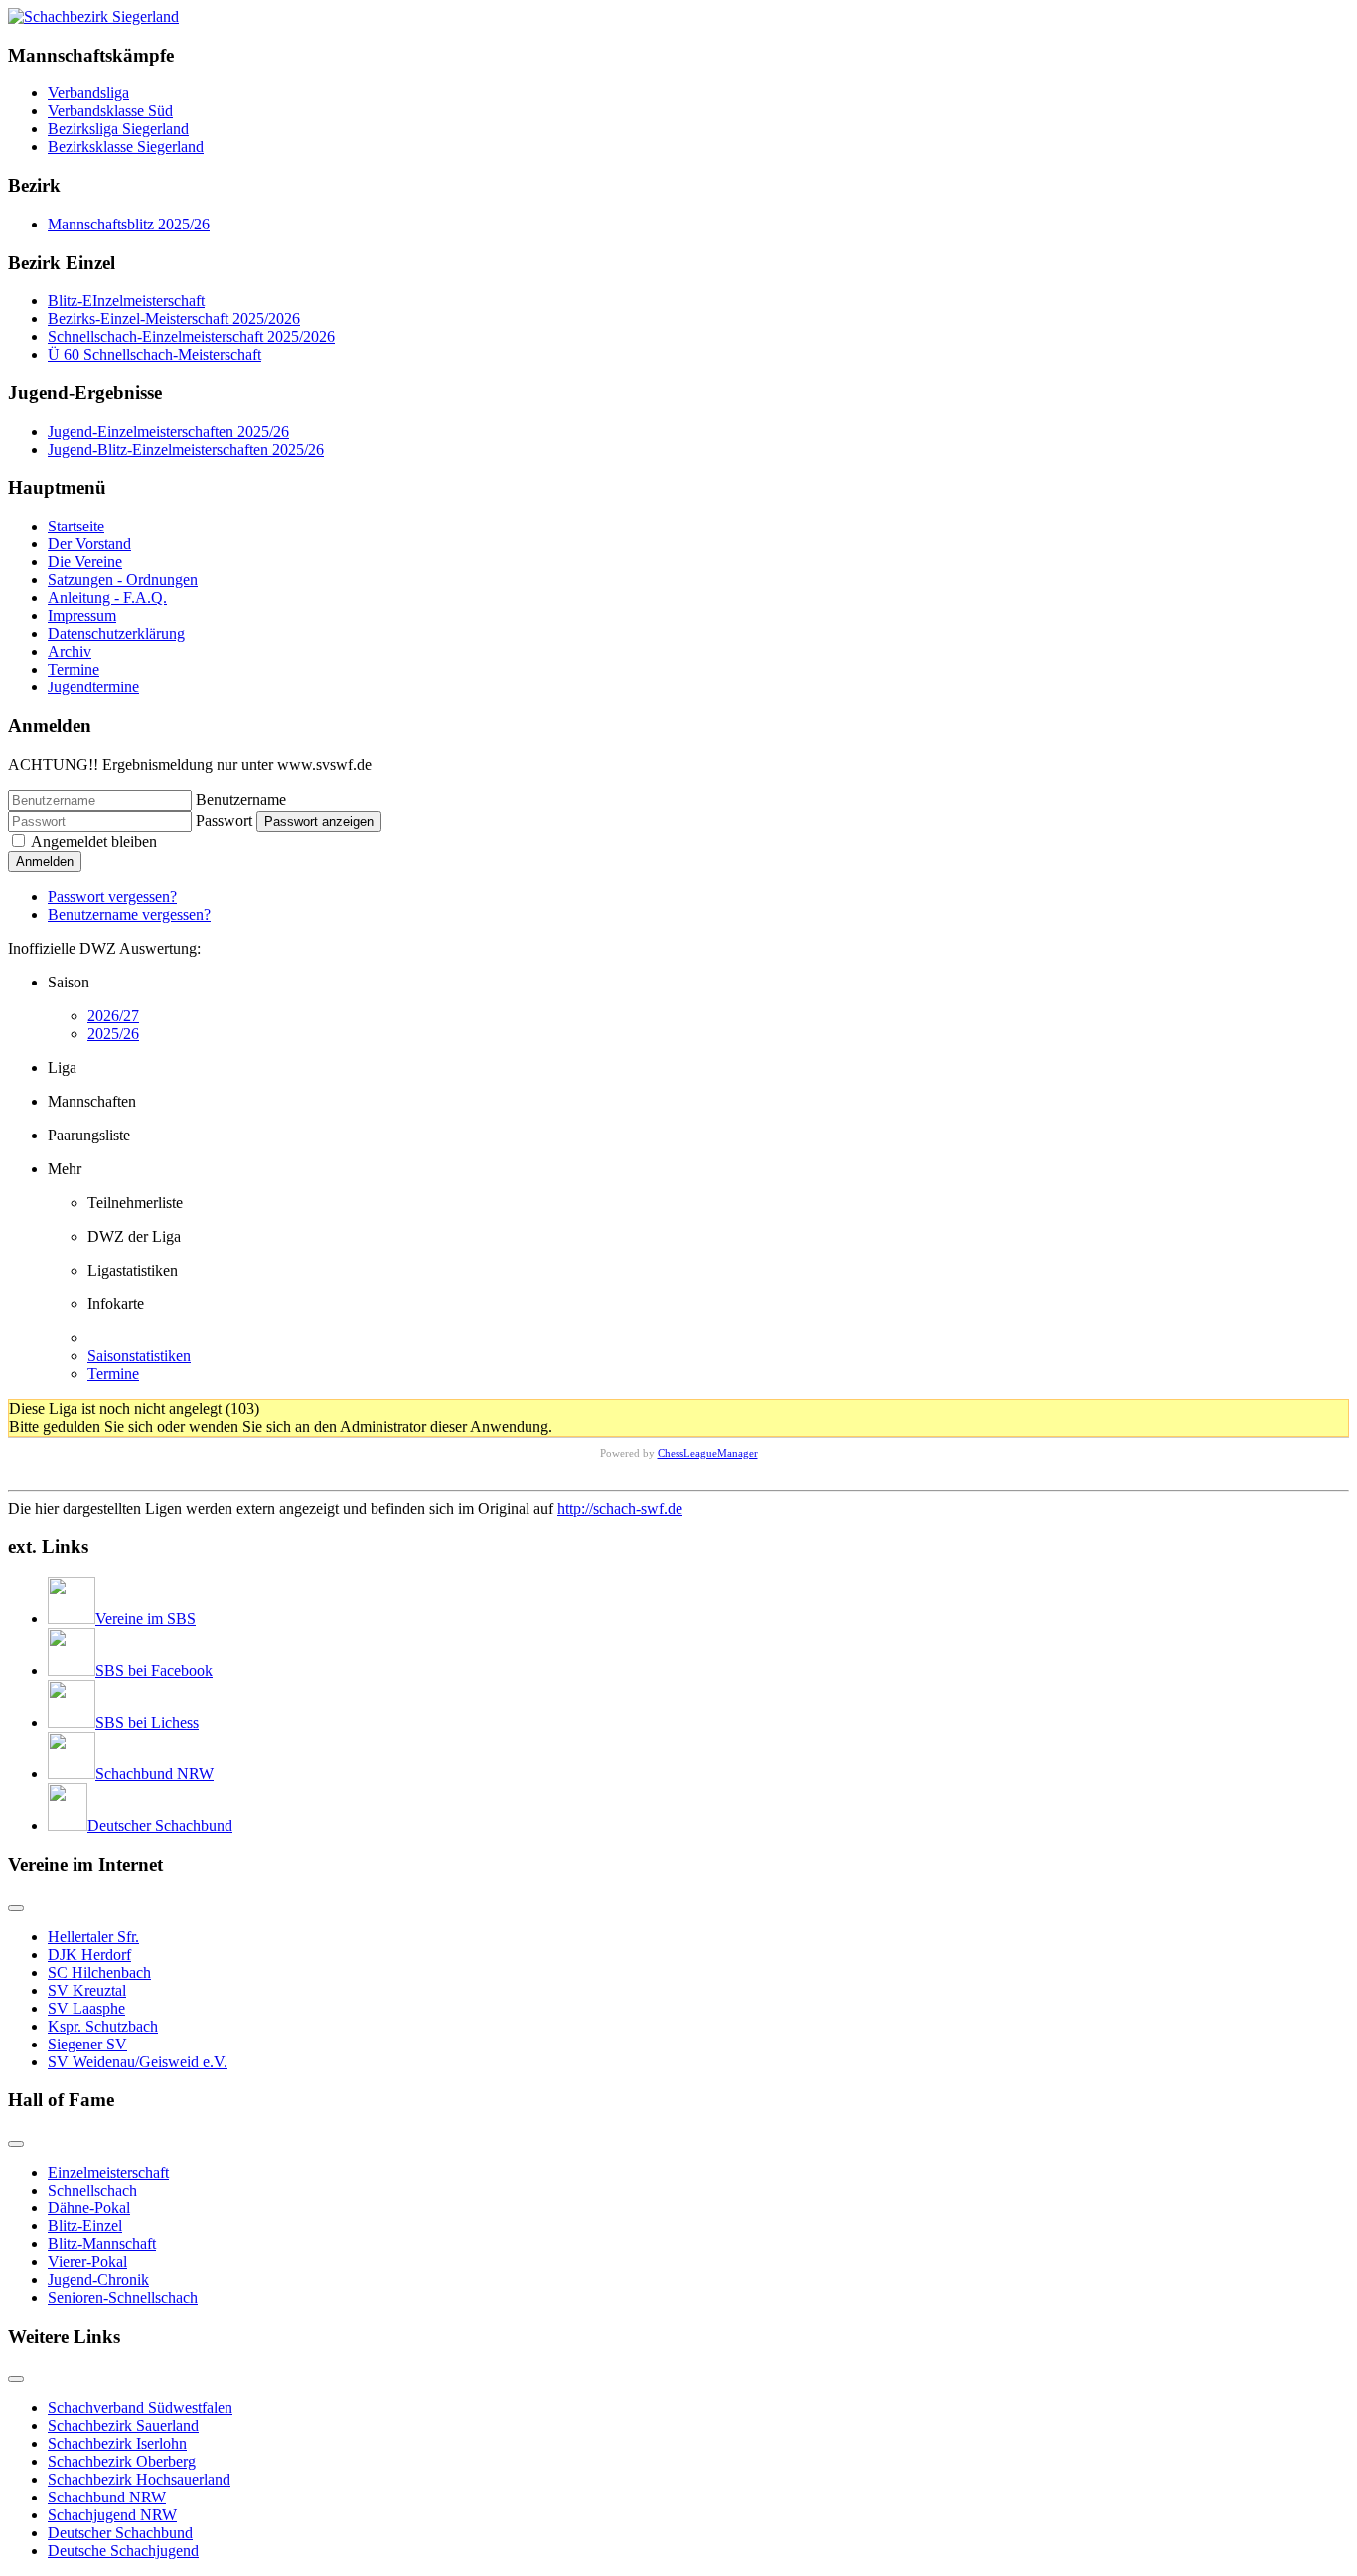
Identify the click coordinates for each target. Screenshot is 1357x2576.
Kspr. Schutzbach (103, 2026)
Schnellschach (92, 2190)
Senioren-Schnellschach (123, 2297)
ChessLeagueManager (708, 1453)
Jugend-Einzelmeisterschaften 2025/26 (168, 432)
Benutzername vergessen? (129, 914)
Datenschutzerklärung (116, 633)
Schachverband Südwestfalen (140, 2408)
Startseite (76, 526)
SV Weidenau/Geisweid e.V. (138, 2062)
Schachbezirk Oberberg (122, 2461)
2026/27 (113, 1016)
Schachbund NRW (107, 2497)
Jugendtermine (93, 687)
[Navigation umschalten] (16, 1908)
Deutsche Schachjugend (123, 2551)
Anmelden (45, 862)
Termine (74, 669)
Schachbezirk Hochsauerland (139, 2479)
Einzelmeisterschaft (108, 2172)
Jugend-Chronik (98, 2279)
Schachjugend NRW (112, 2515)
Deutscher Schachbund (120, 2533)
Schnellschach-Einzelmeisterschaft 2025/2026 (191, 336)
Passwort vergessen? (112, 897)
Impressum (82, 615)
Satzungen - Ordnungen (123, 580)
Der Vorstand (89, 544)
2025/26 (113, 1034)
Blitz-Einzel (85, 2226)
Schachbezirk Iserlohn (117, 2443)
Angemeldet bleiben (94, 842)
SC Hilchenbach (99, 1972)
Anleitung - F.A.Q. (107, 598)
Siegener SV (87, 2044)
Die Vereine (85, 562)
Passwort (224, 820)
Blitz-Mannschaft (102, 2244)
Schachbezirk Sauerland (123, 2425)
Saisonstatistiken (139, 1356)
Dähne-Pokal (89, 2208)
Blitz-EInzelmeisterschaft (126, 301)
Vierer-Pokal (87, 2262)
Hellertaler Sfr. (93, 1937)
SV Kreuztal (87, 1990)
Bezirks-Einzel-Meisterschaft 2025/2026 (174, 318)
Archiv (70, 651)
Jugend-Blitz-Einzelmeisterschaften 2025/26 (186, 450)
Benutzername (241, 799)
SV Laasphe (86, 2008)
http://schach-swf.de (620, 1509)
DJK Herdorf (89, 1955)
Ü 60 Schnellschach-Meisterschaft (154, 354)
